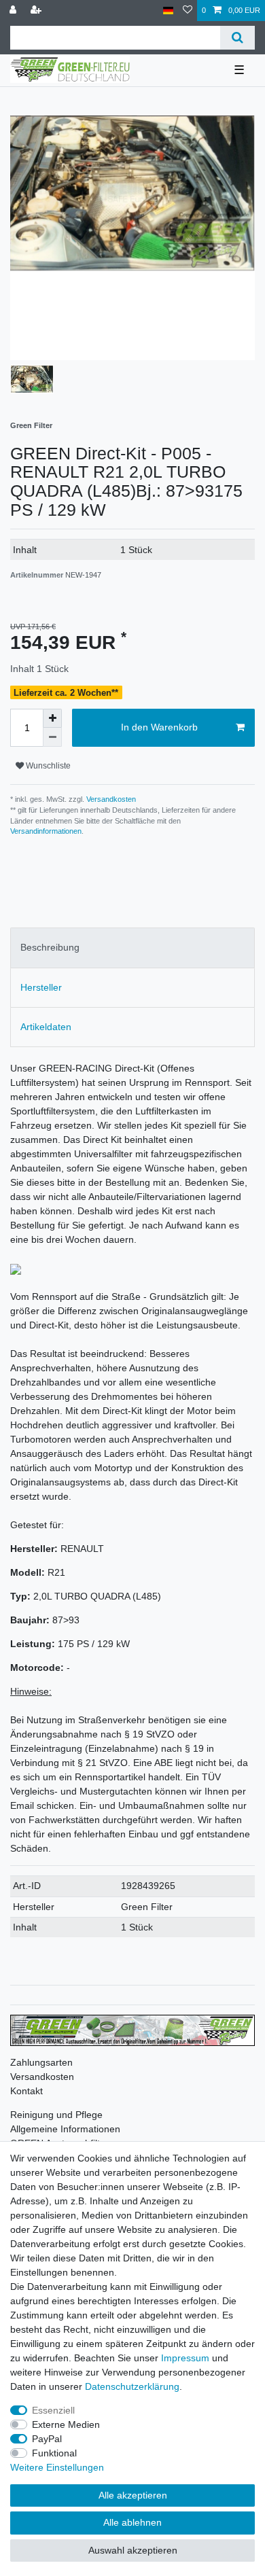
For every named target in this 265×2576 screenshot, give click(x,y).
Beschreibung (50, 947)
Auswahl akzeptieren (133, 2550)
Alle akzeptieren (133, 2495)
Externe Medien (66, 2424)
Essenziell (53, 2410)
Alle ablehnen (132, 2522)
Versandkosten (110, 799)
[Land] (168, 11)
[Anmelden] (14, 11)
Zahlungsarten (41, 2062)
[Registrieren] (37, 11)
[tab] (132, 948)
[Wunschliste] (188, 11)
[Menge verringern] (52, 737)
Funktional (54, 2453)
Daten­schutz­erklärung (132, 2386)
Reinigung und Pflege (56, 2115)
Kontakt (26, 2091)
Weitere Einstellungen (57, 2467)
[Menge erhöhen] (52, 718)
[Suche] (237, 38)
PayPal (47, 2439)
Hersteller (41, 987)
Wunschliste (47, 766)
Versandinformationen (46, 831)
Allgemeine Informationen (65, 2129)
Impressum (185, 2358)
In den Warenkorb (159, 727)
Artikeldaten (46, 1027)
